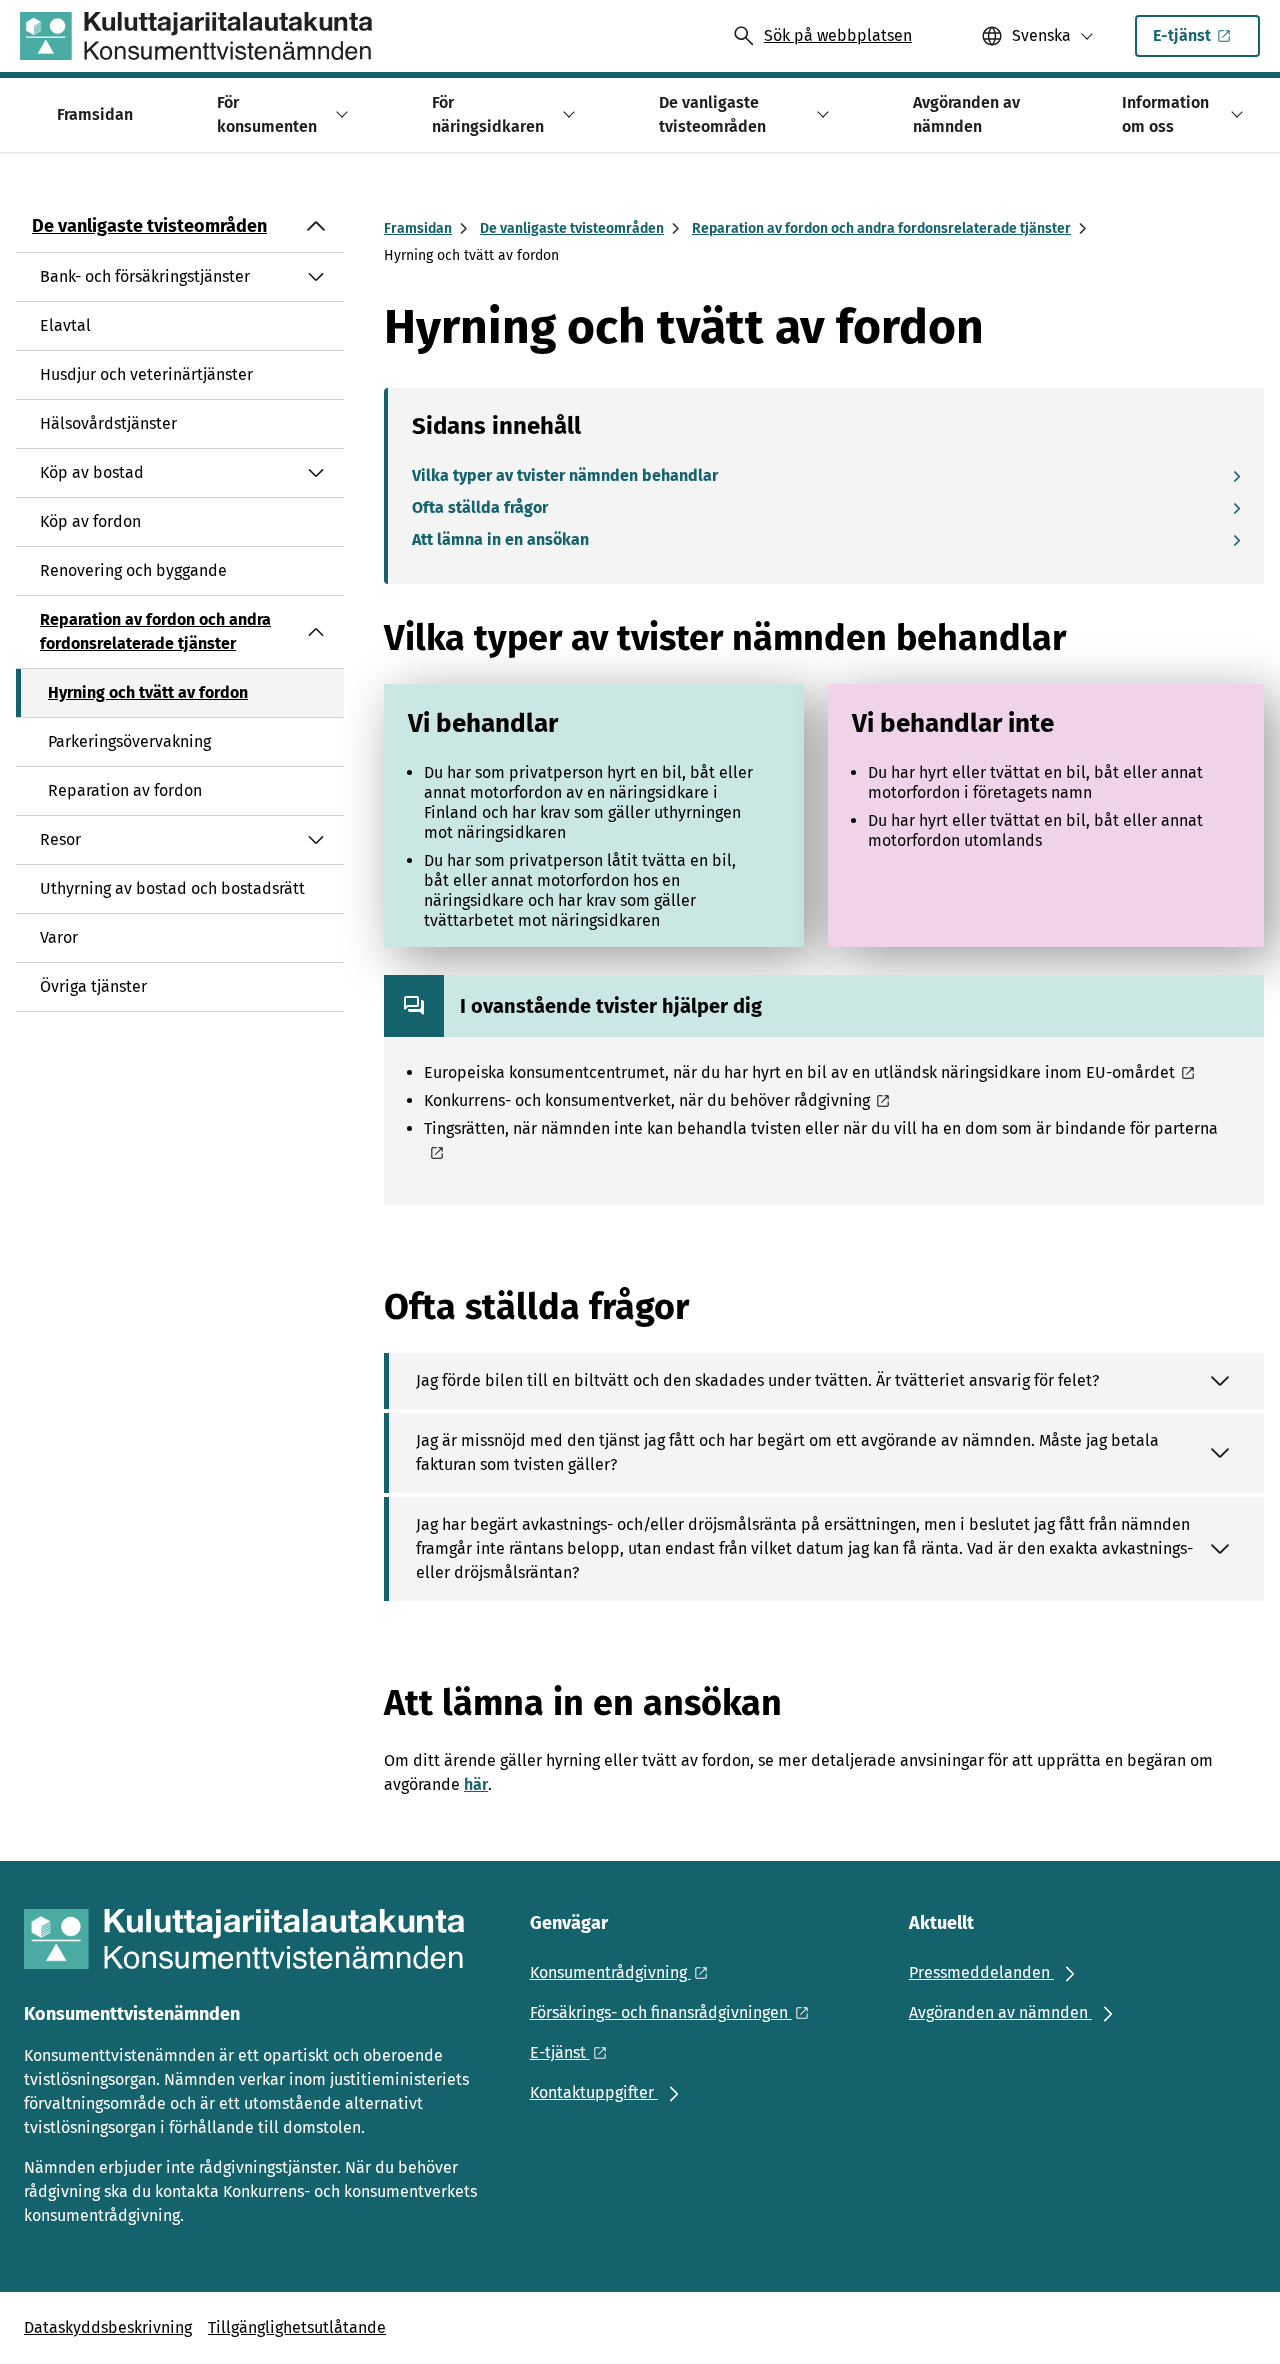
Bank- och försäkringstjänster (145, 276)
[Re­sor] (316, 840)
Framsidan (418, 228)
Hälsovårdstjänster (108, 423)
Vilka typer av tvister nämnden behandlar (565, 475)
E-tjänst (1182, 35)
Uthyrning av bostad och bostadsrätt (172, 888)
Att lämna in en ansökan (500, 539)
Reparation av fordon (125, 790)
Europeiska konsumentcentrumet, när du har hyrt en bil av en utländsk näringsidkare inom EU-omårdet (799, 1072)
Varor (59, 937)
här (476, 1784)
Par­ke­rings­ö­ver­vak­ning (129, 741)
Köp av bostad (92, 472)
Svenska (1041, 35)
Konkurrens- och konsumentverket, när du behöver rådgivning (647, 1100)
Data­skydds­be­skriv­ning (108, 2327)
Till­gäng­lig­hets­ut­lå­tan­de (297, 2327)
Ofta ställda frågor (480, 507)
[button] (338, 114)
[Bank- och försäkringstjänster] (316, 277)
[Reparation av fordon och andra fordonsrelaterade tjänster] (316, 632)
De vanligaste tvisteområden (149, 226)
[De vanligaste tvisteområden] (316, 226)
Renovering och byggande (133, 570)
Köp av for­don (90, 521)
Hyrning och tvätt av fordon (148, 692)
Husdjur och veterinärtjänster (146, 374)
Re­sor (60, 839)
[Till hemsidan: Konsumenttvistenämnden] (196, 36)
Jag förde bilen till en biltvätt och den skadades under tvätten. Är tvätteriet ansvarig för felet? (757, 1380)
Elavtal (65, 325)
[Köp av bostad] (316, 473)
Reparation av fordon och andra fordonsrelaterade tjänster (155, 631)
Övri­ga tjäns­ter (93, 986)
